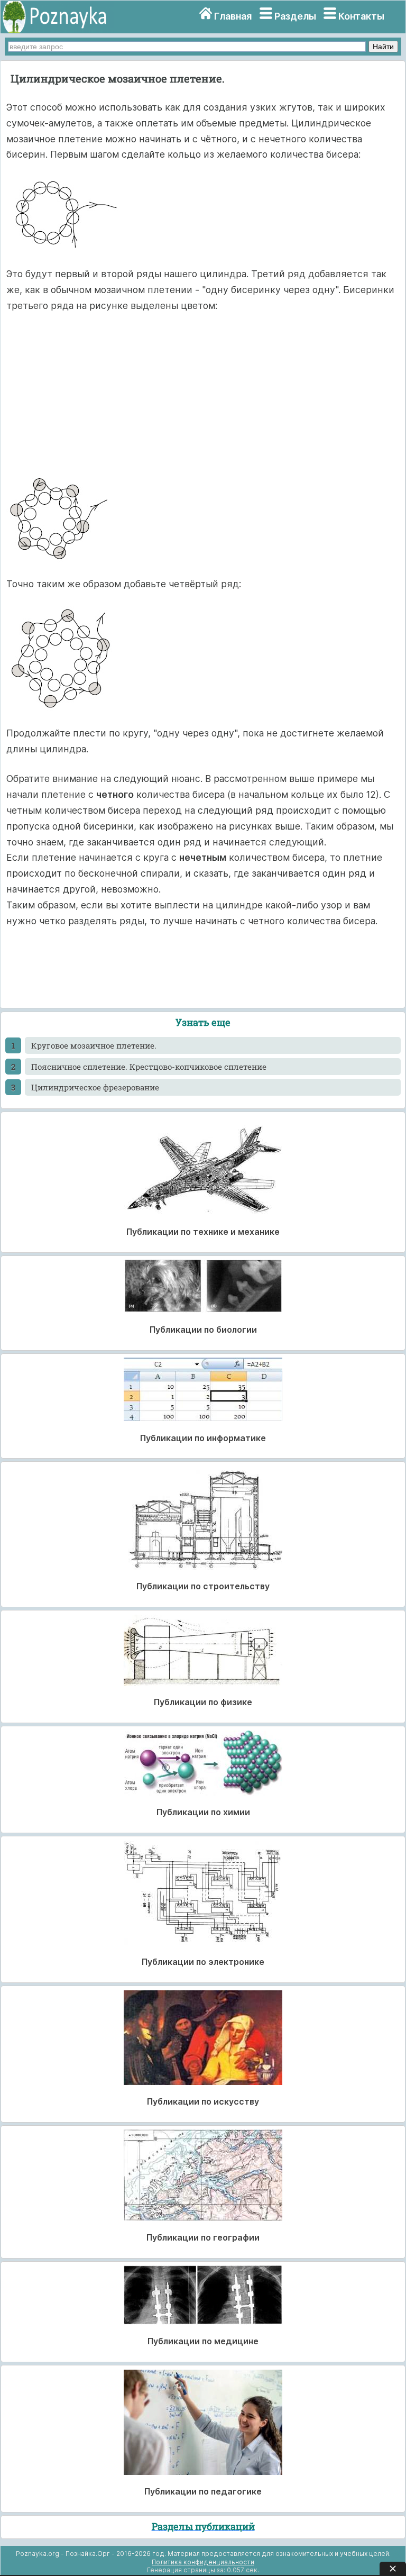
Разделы (295, 16)
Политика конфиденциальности (203, 2562)
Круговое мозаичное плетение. (94, 1045)
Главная (233, 16)
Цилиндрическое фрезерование (95, 1087)
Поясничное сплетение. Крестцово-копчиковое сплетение (149, 1067)
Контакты (361, 16)
